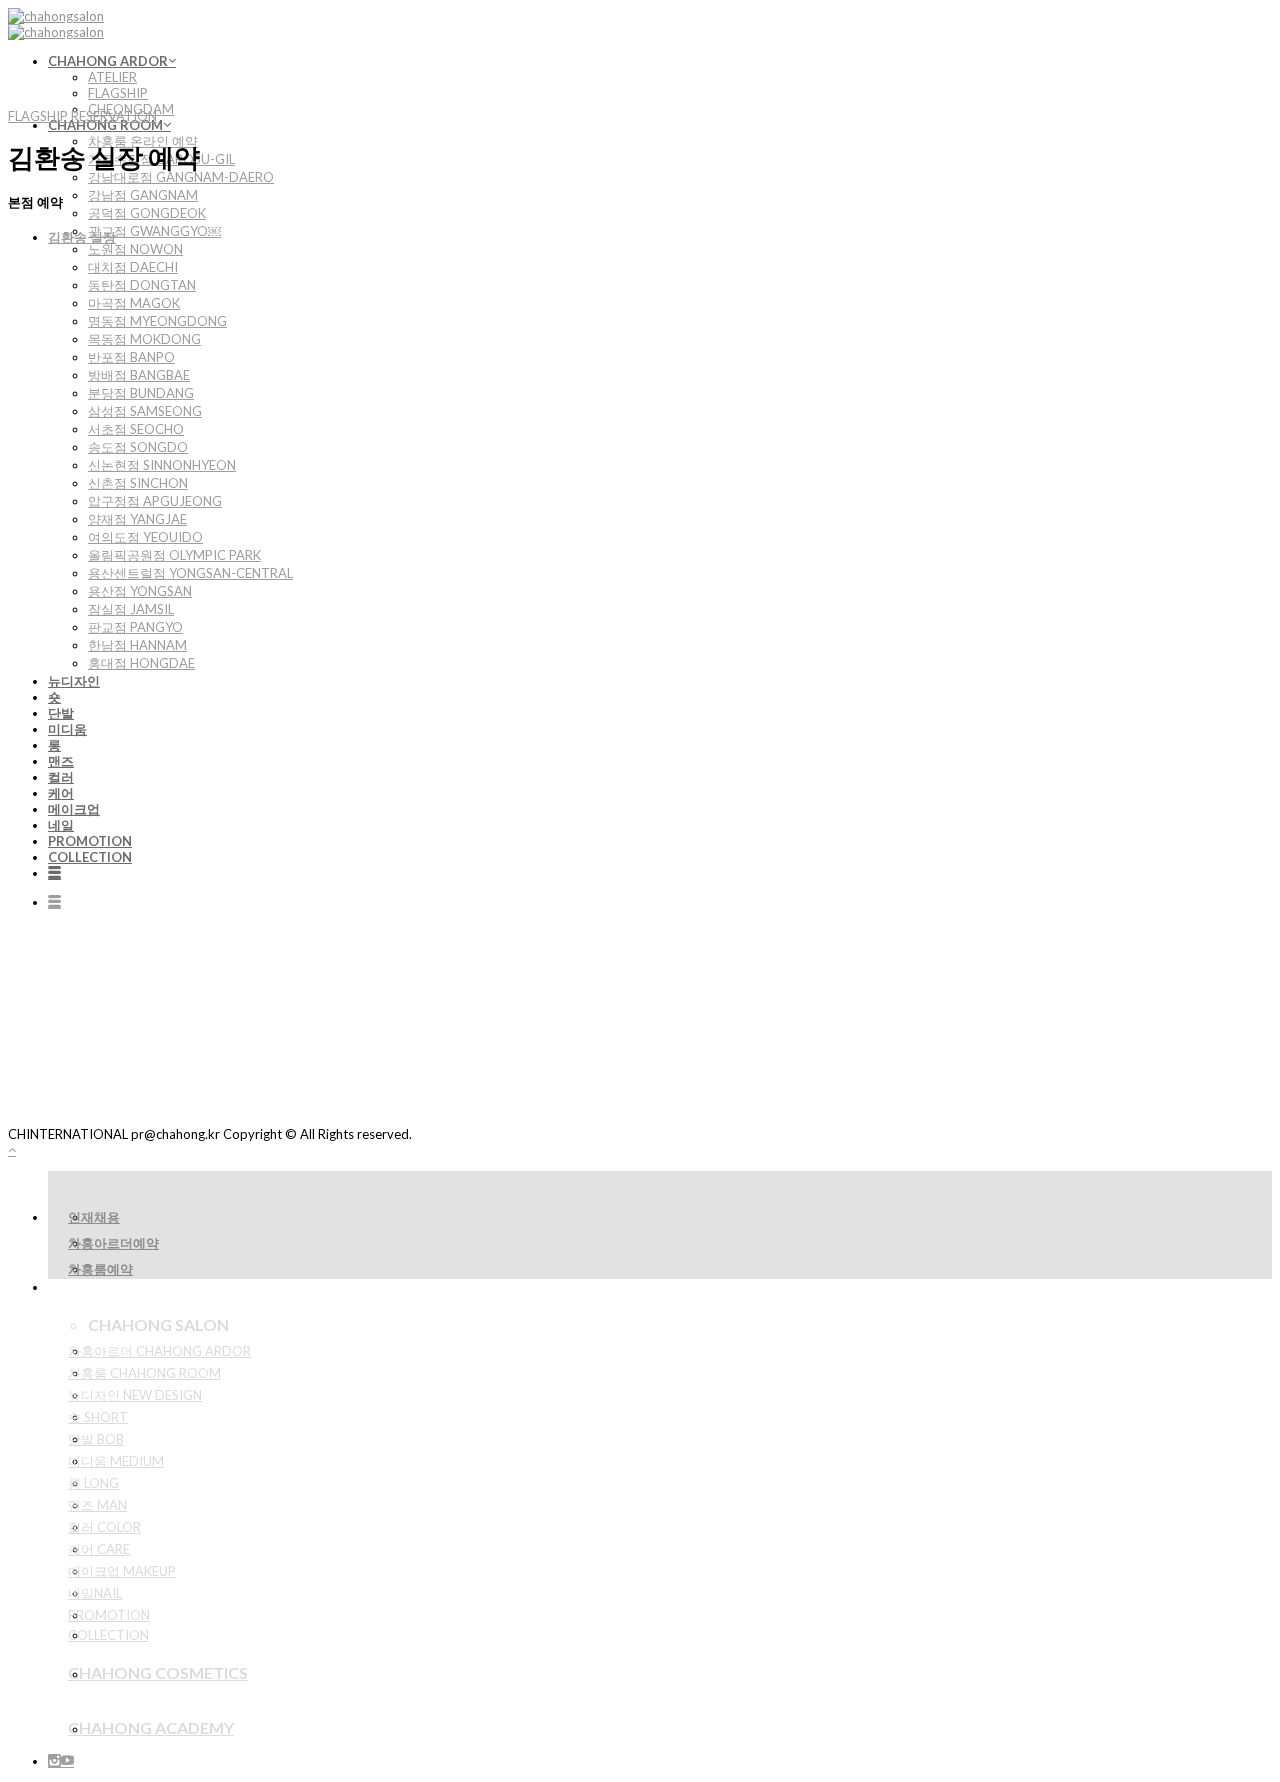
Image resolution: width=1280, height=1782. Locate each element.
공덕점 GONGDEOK (147, 213)
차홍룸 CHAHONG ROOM (144, 1373)
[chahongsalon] (56, 24)
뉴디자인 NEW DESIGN (135, 1395)
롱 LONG (93, 1483)
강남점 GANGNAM (143, 195)
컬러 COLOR (104, 1527)
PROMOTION (109, 1615)
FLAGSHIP (118, 93)
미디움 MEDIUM (116, 1461)
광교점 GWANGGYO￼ (154, 231)
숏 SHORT (98, 1417)
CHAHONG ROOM (105, 125)
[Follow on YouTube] (67, 1761)
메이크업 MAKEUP (122, 1571)
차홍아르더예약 (113, 1243)
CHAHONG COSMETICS (158, 1672)
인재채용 (94, 1217)
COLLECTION (108, 1635)
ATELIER (112, 77)
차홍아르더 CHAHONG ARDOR (159, 1351)
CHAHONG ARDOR (108, 61)
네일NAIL (95, 1593)
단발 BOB (96, 1439)
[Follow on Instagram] (54, 1761)
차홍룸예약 (100, 1269)
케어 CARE (99, 1549)
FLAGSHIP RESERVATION (82, 116)
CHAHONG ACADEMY (151, 1727)
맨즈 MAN (97, 1505)
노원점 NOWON (135, 249)
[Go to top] (12, 1150)
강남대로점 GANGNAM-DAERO (181, 177)
